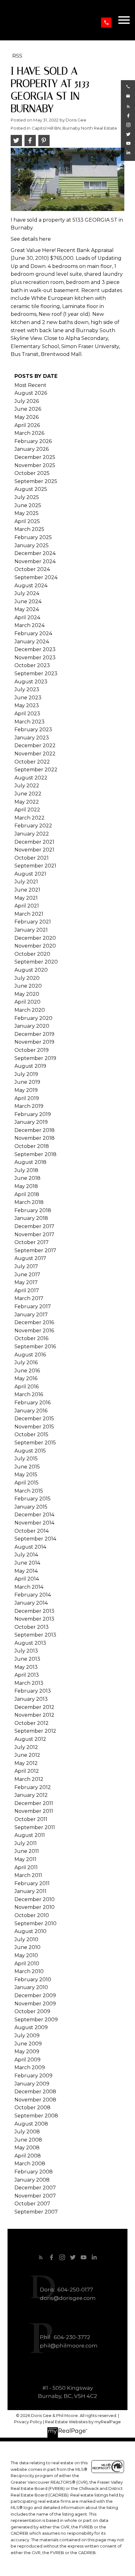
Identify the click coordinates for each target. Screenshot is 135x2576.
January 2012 (31, 1795)
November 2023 (35, 658)
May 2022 (27, 802)
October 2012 (32, 1723)
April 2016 (27, 1387)
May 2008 (27, 2148)
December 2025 (35, 457)
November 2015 (34, 1427)
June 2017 (27, 1275)
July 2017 (26, 1266)
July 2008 (27, 2132)
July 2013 (26, 1651)
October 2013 (32, 1627)
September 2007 (36, 2212)
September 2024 (36, 577)
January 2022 (32, 834)
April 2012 (27, 1771)
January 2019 (31, 1122)
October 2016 (31, 1338)
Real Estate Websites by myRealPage (83, 2422)
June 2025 (28, 505)
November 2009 (35, 2004)
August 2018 (30, 1162)
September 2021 (35, 866)
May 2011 (25, 1859)
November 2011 (34, 1811)
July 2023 (27, 689)
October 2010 (32, 1915)
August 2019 (30, 1066)
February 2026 (33, 441)
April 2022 (27, 810)
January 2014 (31, 1603)
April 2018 (27, 1194)
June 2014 (27, 1563)
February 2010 (33, 1980)
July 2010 (26, 1939)
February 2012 (33, 1787)
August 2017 (30, 1258)
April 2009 (27, 2060)
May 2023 (27, 705)
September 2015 (35, 1443)
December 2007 (35, 2188)
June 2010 (27, 1947)
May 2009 (27, 2052)
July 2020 (27, 978)
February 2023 (33, 730)
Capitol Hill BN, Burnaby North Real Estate (74, 128)
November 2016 (34, 1331)
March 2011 (28, 1875)
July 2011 (26, 1843)
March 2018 (29, 1202)
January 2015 (31, 1507)
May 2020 (27, 994)
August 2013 (30, 1643)
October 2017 (32, 1242)
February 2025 (33, 537)
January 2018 (31, 1218)
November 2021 (34, 850)
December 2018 (35, 1130)
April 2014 (27, 1579)
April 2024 (27, 617)
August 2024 (31, 586)
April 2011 (26, 1867)
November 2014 (34, 1523)
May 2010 (26, 1955)
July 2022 (27, 786)
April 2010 (27, 1964)
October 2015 (31, 1435)
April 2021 (27, 906)
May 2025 (27, 513)
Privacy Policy (28, 2422)
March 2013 (29, 1683)
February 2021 (33, 922)
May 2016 (26, 1378)
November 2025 (35, 465)
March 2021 (29, 914)
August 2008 (31, 2124)
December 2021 (34, 842)
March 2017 (29, 1298)
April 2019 (27, 1098)
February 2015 (32, 1499)
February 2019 (33, 1114)
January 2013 (31, 1699)
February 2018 (33, 1210)
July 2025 (27, 497)
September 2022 (36, 770)
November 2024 (35, 561)
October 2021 (32, 858)
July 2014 (26, 1555)
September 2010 (35, 1923)
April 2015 (27, 1483)
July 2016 (26, 1363)
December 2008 (35, 2092)
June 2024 (28, 602)
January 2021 (31, 930)
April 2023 (27, 714)
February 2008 (34, 2172)
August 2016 (30, 1355)
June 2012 (27, 1755)
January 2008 (32, 2180)
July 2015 (26, 1459)
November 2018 (35, 1138)
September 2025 (36, 481)
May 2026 (27, 417)
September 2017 (35, 1250)
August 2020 (31, 970)
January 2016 (31, 1411)
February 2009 (33, 2076)
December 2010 (35, 1899)
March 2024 (30, 625)
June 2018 (27, 1178)
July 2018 (26, 1170)
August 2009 (31, 2027)
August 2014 (30, 1547)
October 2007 (32, 2204)
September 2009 (36, 2020)
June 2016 (27, 1371)
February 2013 (33, 1691)
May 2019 (26, 1090)
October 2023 (32, 665)
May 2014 (26, 1571)
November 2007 (35, 2196)
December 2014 (34, 1515)
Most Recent (30, 385)
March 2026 (29, 433)
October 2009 (32, 2011)
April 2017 (27, 1291)
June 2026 (28, 409)
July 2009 (27, 2036)
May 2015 (26, 1475)
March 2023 (30, 722)
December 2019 (34, 1034)
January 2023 (32, 738)
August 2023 (31, 682)
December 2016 (34, 1322)
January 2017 (31, 1315)
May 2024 (27, 609)
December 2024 (35, 553)
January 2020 (32, 1026)
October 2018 (32, 1146)
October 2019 (32, 1050)
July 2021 (26, 882)
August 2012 (30, 1739)
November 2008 (35, 2100)
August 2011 (30, 1835)
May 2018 (26, 1186)
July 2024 (27, 593)
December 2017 (34, 1226)
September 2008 (36, 2116)
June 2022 (28, 794)
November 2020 (35, 946)
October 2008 (32, 2108)
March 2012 (29, 1779)
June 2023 (28, 698)
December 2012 (34, 1707)
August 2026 (31, 393)
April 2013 (27, 1675)
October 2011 (31, 1819)
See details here (31, 239)
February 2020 (33, 1018)
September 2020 (36, 962)
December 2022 (35, 746)
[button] (106, 23)
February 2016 (32, 1403)
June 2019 (27, 1082)
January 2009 (32, 2084)
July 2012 (26, 1747)
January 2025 (32, 545)
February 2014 (33, 1595)
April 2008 (28, 2156)
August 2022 (31, 778)
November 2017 (34, 1234)
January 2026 (32, 449)
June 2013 (27, 1659)
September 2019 (35, 1058)
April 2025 (27, 521)
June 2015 (27, 1467)
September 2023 (36, 674)
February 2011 (32, 1883)
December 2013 (34, 1611)
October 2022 (32, 762)
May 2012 (26, 1763)
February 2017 (33, 1306)
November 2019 (34, 1042)
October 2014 (32, 1531)
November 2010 (35, 1907)
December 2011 (34, 1803)
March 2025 (29, 529)
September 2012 (35, 1731)
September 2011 (35, 1827)
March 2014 (29, 1587)
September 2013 (35, 1635)
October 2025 (32, 473)
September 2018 (35, 1154)
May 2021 (26, 898)
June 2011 (27, 1851)
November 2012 (34, 1715)
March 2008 (30, 2164)
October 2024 (32, 569)
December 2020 (35, 938)
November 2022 (35, 754)
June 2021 (27, 890)
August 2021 (30, 874)
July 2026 (27, 401)
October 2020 (32, 954)
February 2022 (33, 826)
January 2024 (32, 642)
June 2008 (28, 2140)
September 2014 (35, 1539)
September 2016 (35, 1347)
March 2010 (29, 1971)
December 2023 (35, 649)
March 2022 (30, 818)
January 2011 (30, 1891)
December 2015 (34, 1419)
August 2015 (30, 1451)
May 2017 (26, 1282)
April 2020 (27, 1002)
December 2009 (35, 1995)
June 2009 (28, 2044)
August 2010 (30, 1931)
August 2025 (31, 489)
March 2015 (29, 1491)
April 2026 (27, 425)
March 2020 (30, 1010)
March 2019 (29, 1106)
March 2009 (30, 2067)
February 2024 (33, 633)
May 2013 (26, 1667)
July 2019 (26, 1074)
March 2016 (29, 1394)
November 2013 (34, 1619)
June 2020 (28, 986)
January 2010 (31, 1987)
